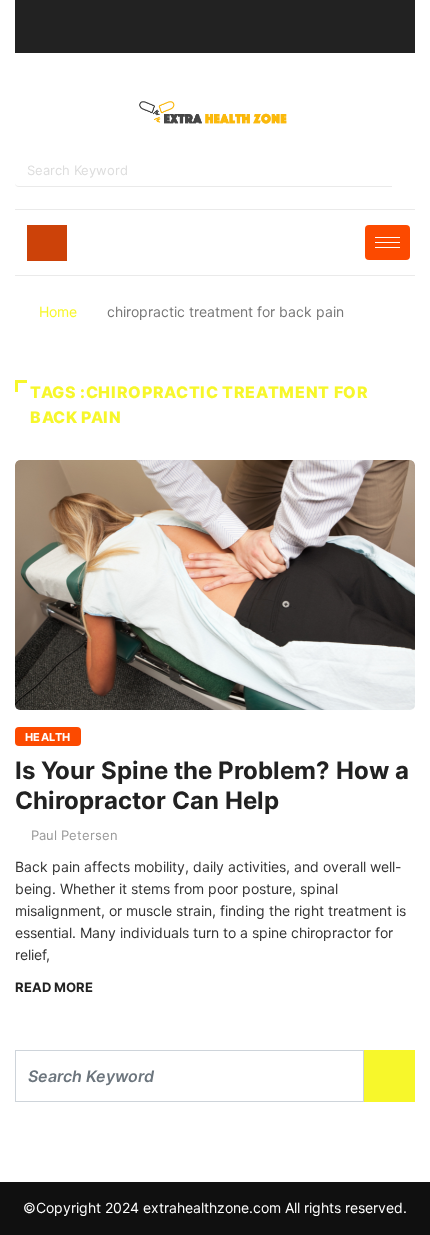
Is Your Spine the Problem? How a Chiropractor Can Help (212, 785)
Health (48, 737)
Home (58, 311)
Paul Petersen (74, 835)
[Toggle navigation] (47, 243)
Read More (54, 987)
